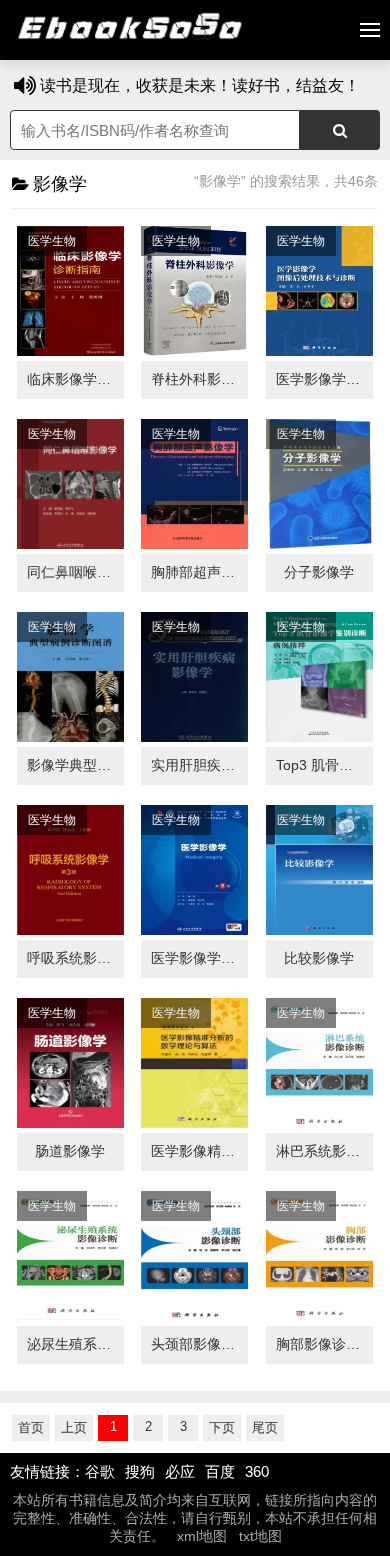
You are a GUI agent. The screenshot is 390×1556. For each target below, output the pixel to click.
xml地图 (202, 1536)
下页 (222, 1427)
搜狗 (140, 1471)
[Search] (340, 130)
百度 (220, 1471)
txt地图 (260, 1536)
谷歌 (100, 1471)
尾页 (265, 1427)
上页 (74, 1427)
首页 (31, 1427)
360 (257, 1471)
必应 (180, 1471)
